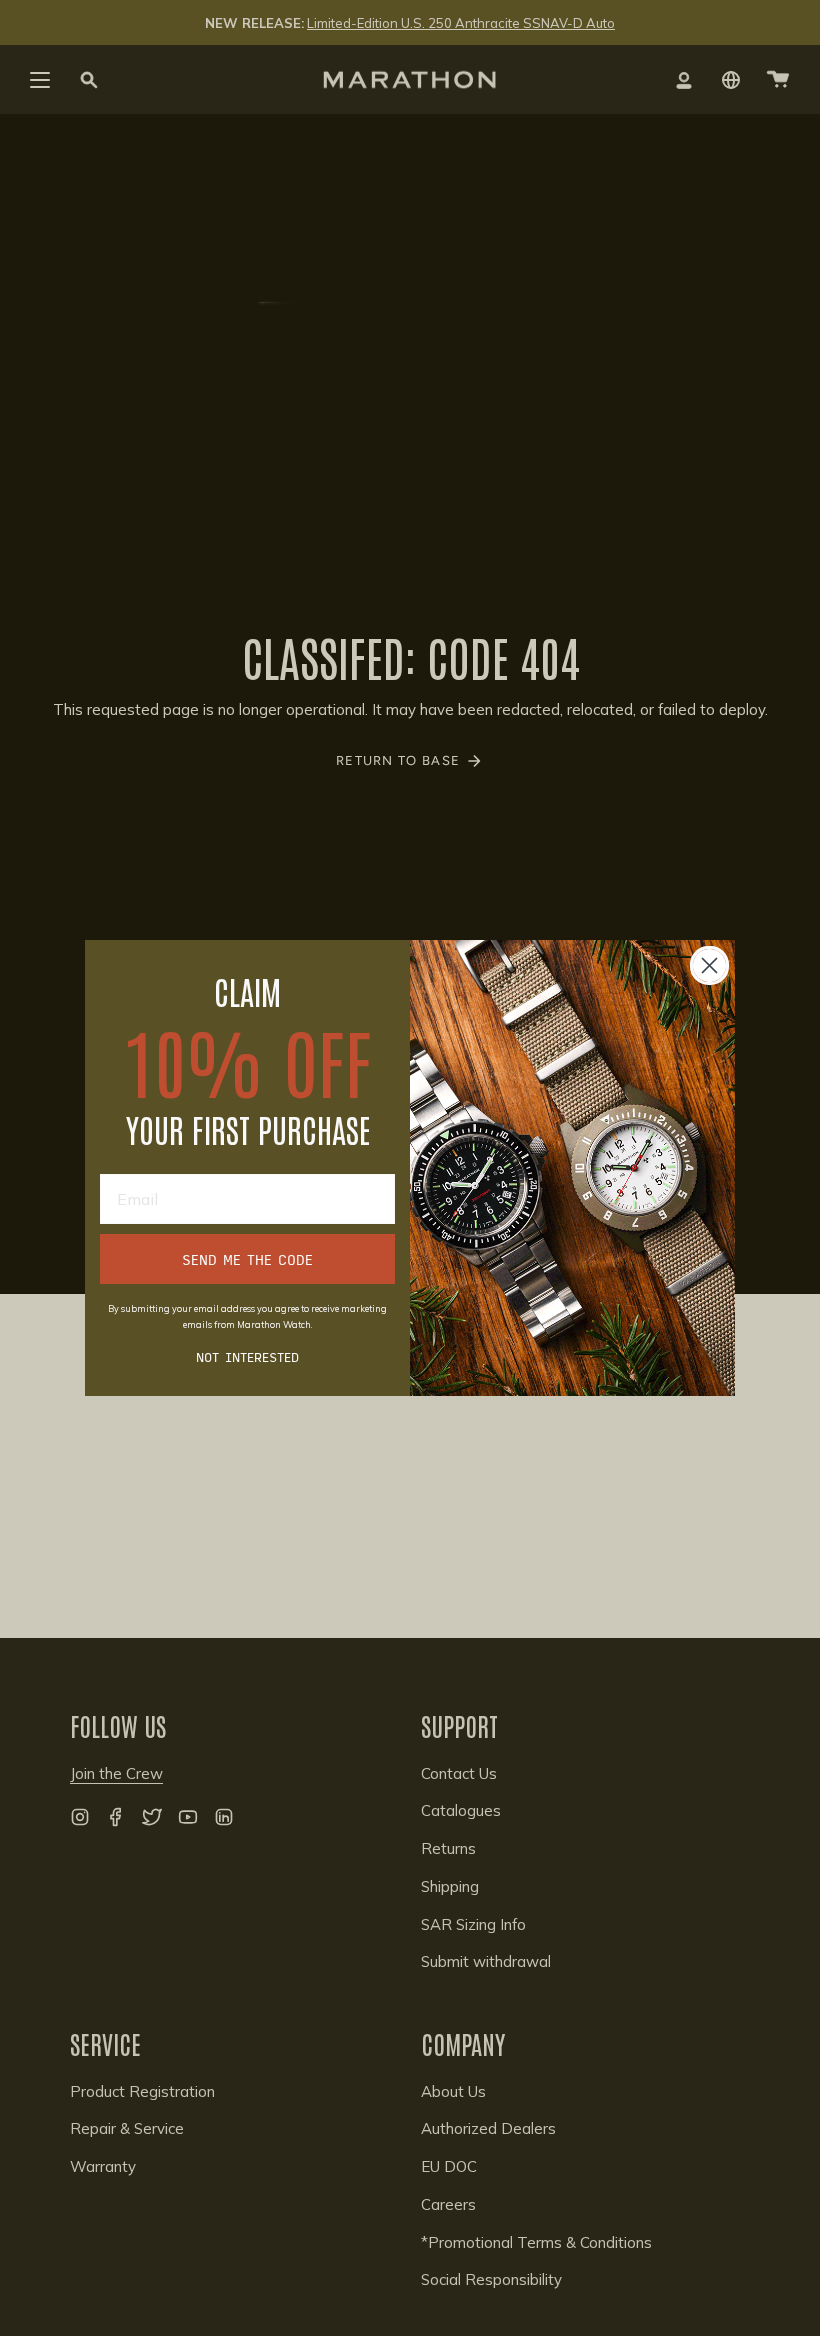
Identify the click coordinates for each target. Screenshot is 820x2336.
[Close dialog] (709, 965)
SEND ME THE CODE (247, 1259)
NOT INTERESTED (247, 1356)
